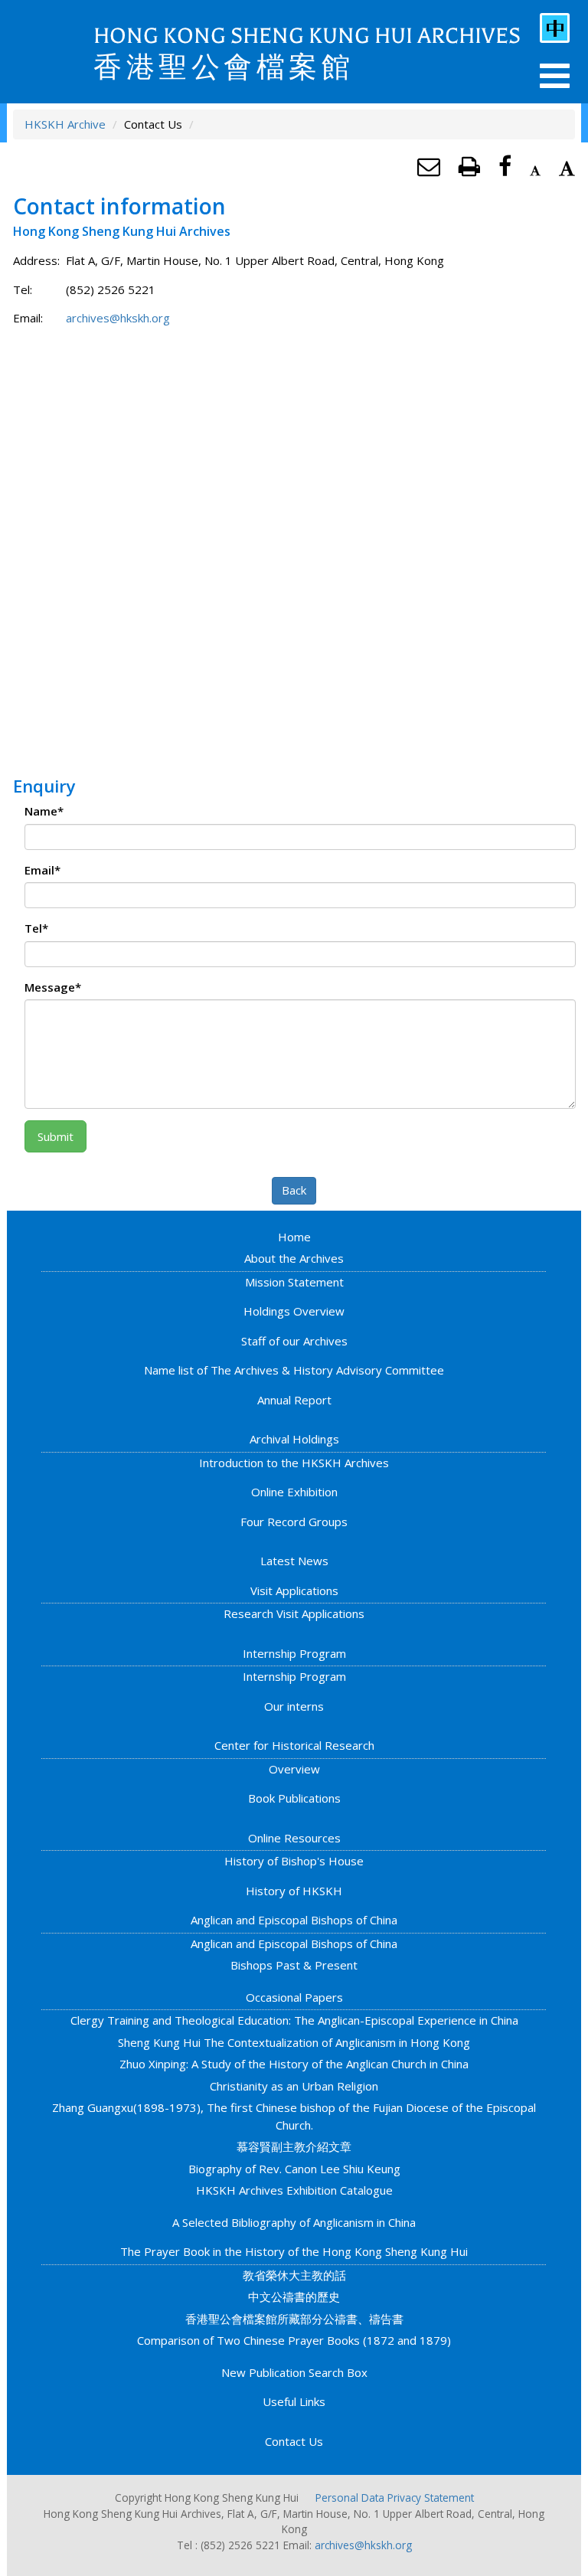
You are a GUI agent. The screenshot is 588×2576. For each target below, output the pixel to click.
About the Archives (294, 1258)
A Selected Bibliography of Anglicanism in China (294, 2222)
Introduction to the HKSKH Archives (294, 1463)
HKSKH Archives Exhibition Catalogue (294, 2190)
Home (294, 1237)
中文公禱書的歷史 (294, 2296)
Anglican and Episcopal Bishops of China (294, 1920)
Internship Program (294, 1653)
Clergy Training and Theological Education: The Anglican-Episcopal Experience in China (294, 2020)
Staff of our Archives (294, 1341)
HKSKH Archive (65, 124)
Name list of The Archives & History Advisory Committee (294, 1370)
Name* (44, 811)
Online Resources (294, 1838)
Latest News (294, 1561)
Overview (294, 1769)
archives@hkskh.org (118, 318)
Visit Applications (294, 1590)
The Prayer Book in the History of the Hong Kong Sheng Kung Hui (294, 2251)
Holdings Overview (294, 1311)
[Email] (429, 166)
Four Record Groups (294, 1522)
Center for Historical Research (294, 1745)
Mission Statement (294, 1282)
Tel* (36, 928)
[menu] (555, 76)
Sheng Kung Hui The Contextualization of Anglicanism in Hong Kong (294, 2042)
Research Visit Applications (294, 1613)
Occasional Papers (294, 1997)
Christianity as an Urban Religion (294, 2086)
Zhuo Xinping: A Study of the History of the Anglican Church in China (294, 2064)
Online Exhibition (294, 1492)
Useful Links (294, 2401)
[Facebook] (505, 166)
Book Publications (294, 1798)
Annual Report (294, 1400)
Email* (42, 870)
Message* (53, 987)
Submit (56, 1136)
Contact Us (294, 2441)
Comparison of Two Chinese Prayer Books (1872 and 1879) (294, 2340)
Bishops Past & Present (294, 1965)
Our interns (294, 1706)
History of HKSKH (294, 1891)
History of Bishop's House (294, 1861)
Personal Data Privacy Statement (395, 2498)
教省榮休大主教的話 (294, 2275)
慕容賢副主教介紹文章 (294, 2146)
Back (294, 1190)
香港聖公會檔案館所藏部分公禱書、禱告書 (294, 2319)
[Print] (469, 166)
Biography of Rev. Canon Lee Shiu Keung (294, 2169)
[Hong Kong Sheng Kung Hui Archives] (61, 50)
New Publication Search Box (294, 2372)
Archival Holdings (294, 1439)
